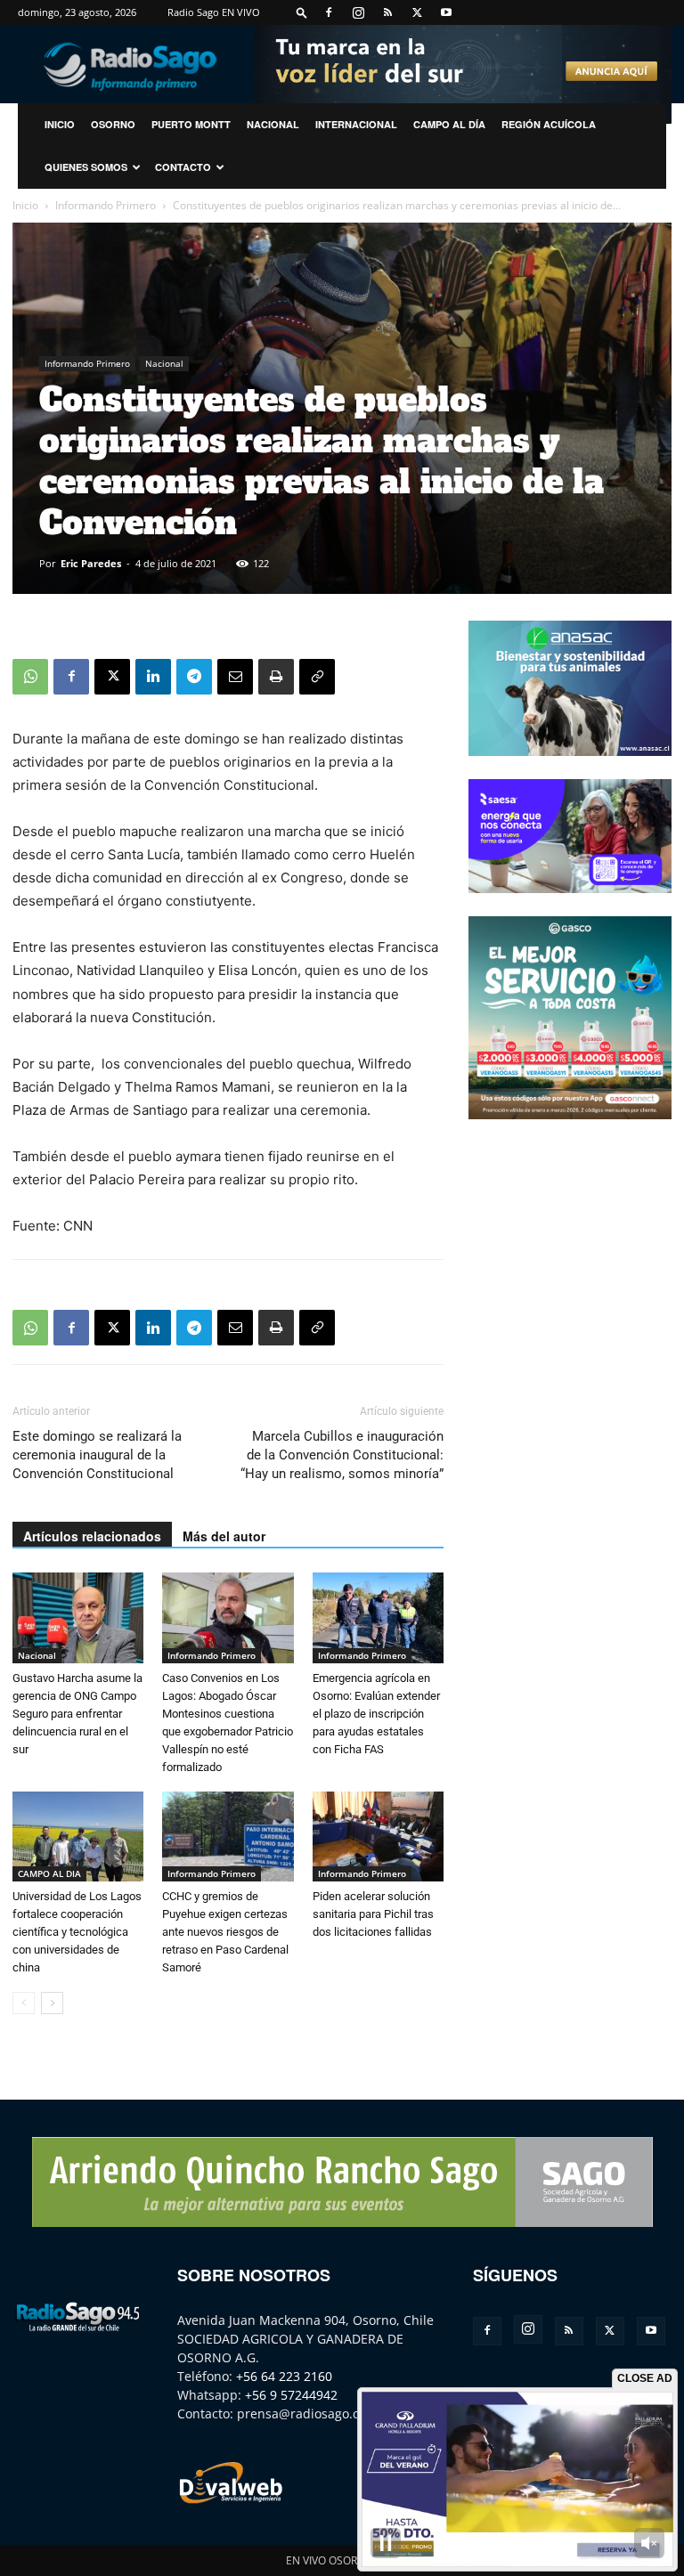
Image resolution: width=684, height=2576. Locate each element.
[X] (417, 12)
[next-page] (52, 2003)
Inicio (25, 205)
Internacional (356, 124)
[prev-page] (24, 2003)
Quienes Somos (86, 167)
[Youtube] (446, 12)
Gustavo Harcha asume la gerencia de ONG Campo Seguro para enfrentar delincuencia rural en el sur (77, 1714)
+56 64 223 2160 (284, 2376)
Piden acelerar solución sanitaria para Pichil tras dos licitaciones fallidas (373, 1914)
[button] (302, 12)
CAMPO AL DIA (49, 1873)
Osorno (113, 124)
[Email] (235, 677)
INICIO (60, 124)
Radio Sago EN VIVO (214, 12)
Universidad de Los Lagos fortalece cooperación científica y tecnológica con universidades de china (77, 1932)
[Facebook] (329, 12)
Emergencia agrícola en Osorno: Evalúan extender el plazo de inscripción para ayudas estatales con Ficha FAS (376, 1714)
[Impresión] (276, 677)
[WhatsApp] (30, 677)
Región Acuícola (549, 124)
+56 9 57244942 (291, 2395)
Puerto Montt (191, 124)
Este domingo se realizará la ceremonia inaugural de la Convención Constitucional (97, 1455)
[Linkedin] (153, 677)
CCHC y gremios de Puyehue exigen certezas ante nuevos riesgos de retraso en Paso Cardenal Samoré (225, 1932)
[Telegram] (194, 677)
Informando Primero (106, 205)
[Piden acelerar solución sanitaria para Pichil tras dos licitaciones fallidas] (378, 1837)
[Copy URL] (317, 677)
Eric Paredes (91, 563)
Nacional (273, 124)
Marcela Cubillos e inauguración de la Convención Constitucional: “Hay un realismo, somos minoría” (342, 1455)
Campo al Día (449, 124)
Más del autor (224, 1536)
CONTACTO (183, 167)
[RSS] (387, 12)
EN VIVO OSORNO (330, 2560)
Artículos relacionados (92, 1536)
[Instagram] (358, 12)
